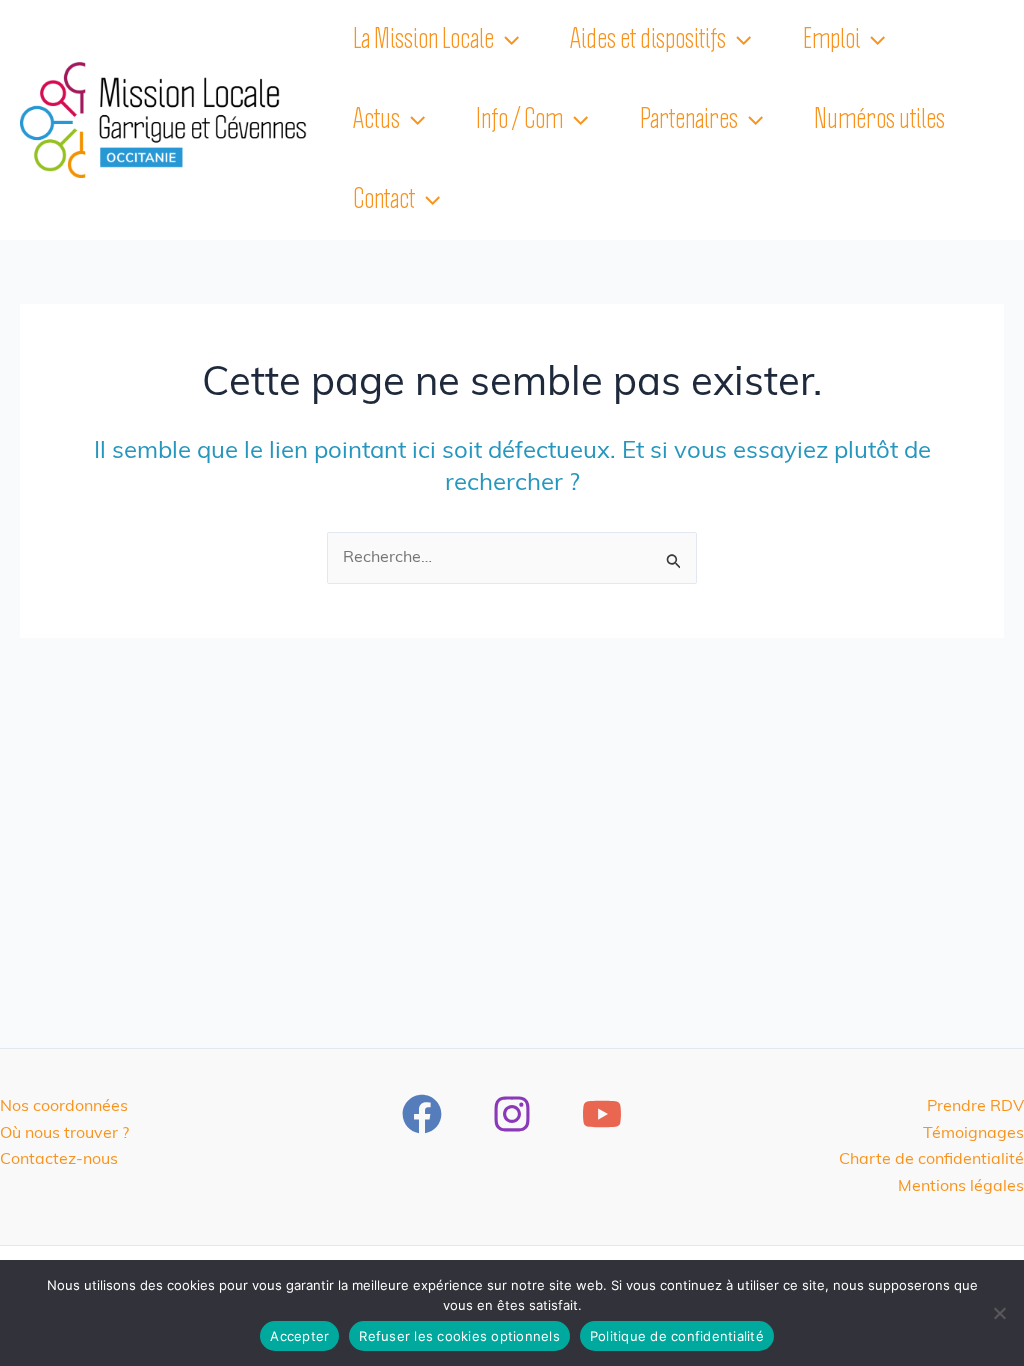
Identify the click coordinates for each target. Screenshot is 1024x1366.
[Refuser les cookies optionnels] (999, 1313)
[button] (506, 40)
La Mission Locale (423, 40)
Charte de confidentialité (931, 1160)
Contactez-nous (59, 1160)
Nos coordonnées (64, 1107)
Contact (384, 200)
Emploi (831, 40)
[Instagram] (512, 1114)
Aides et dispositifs (648, 40)
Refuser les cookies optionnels (459, 1336)
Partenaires (689, 120)
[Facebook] (422, 1114)
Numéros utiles (879, 120)
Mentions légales (961, 1187)
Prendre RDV (975, 1107)
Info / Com (519, 120)
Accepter (299, 1336)
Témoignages (973, 1134)
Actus (376, 120)
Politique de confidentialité (677, 1336)
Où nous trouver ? (64, 1134)
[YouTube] (602, 1114)
